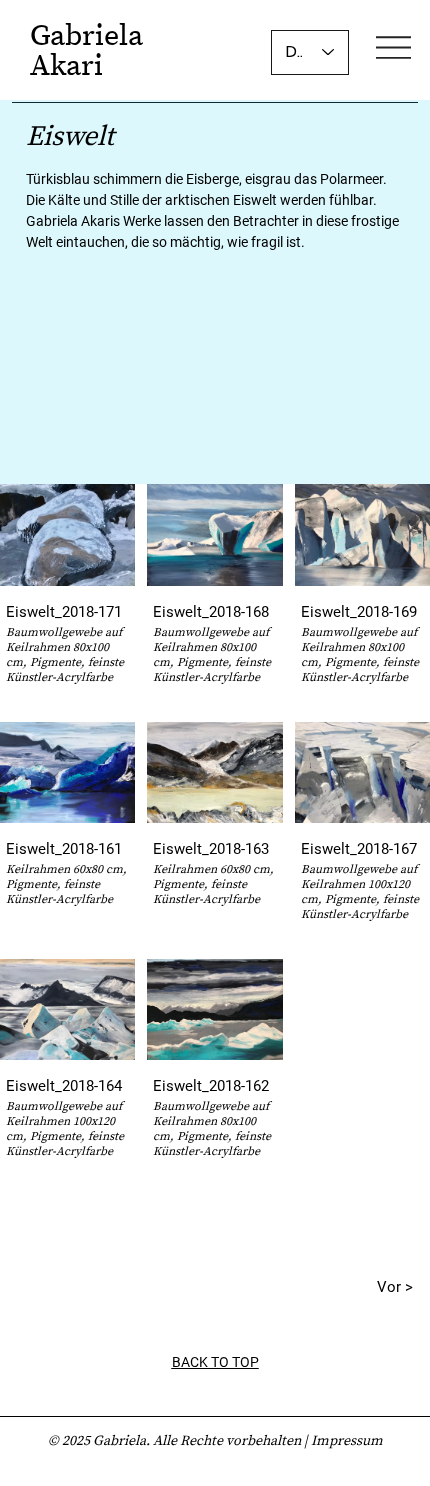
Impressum (347, 1440)
